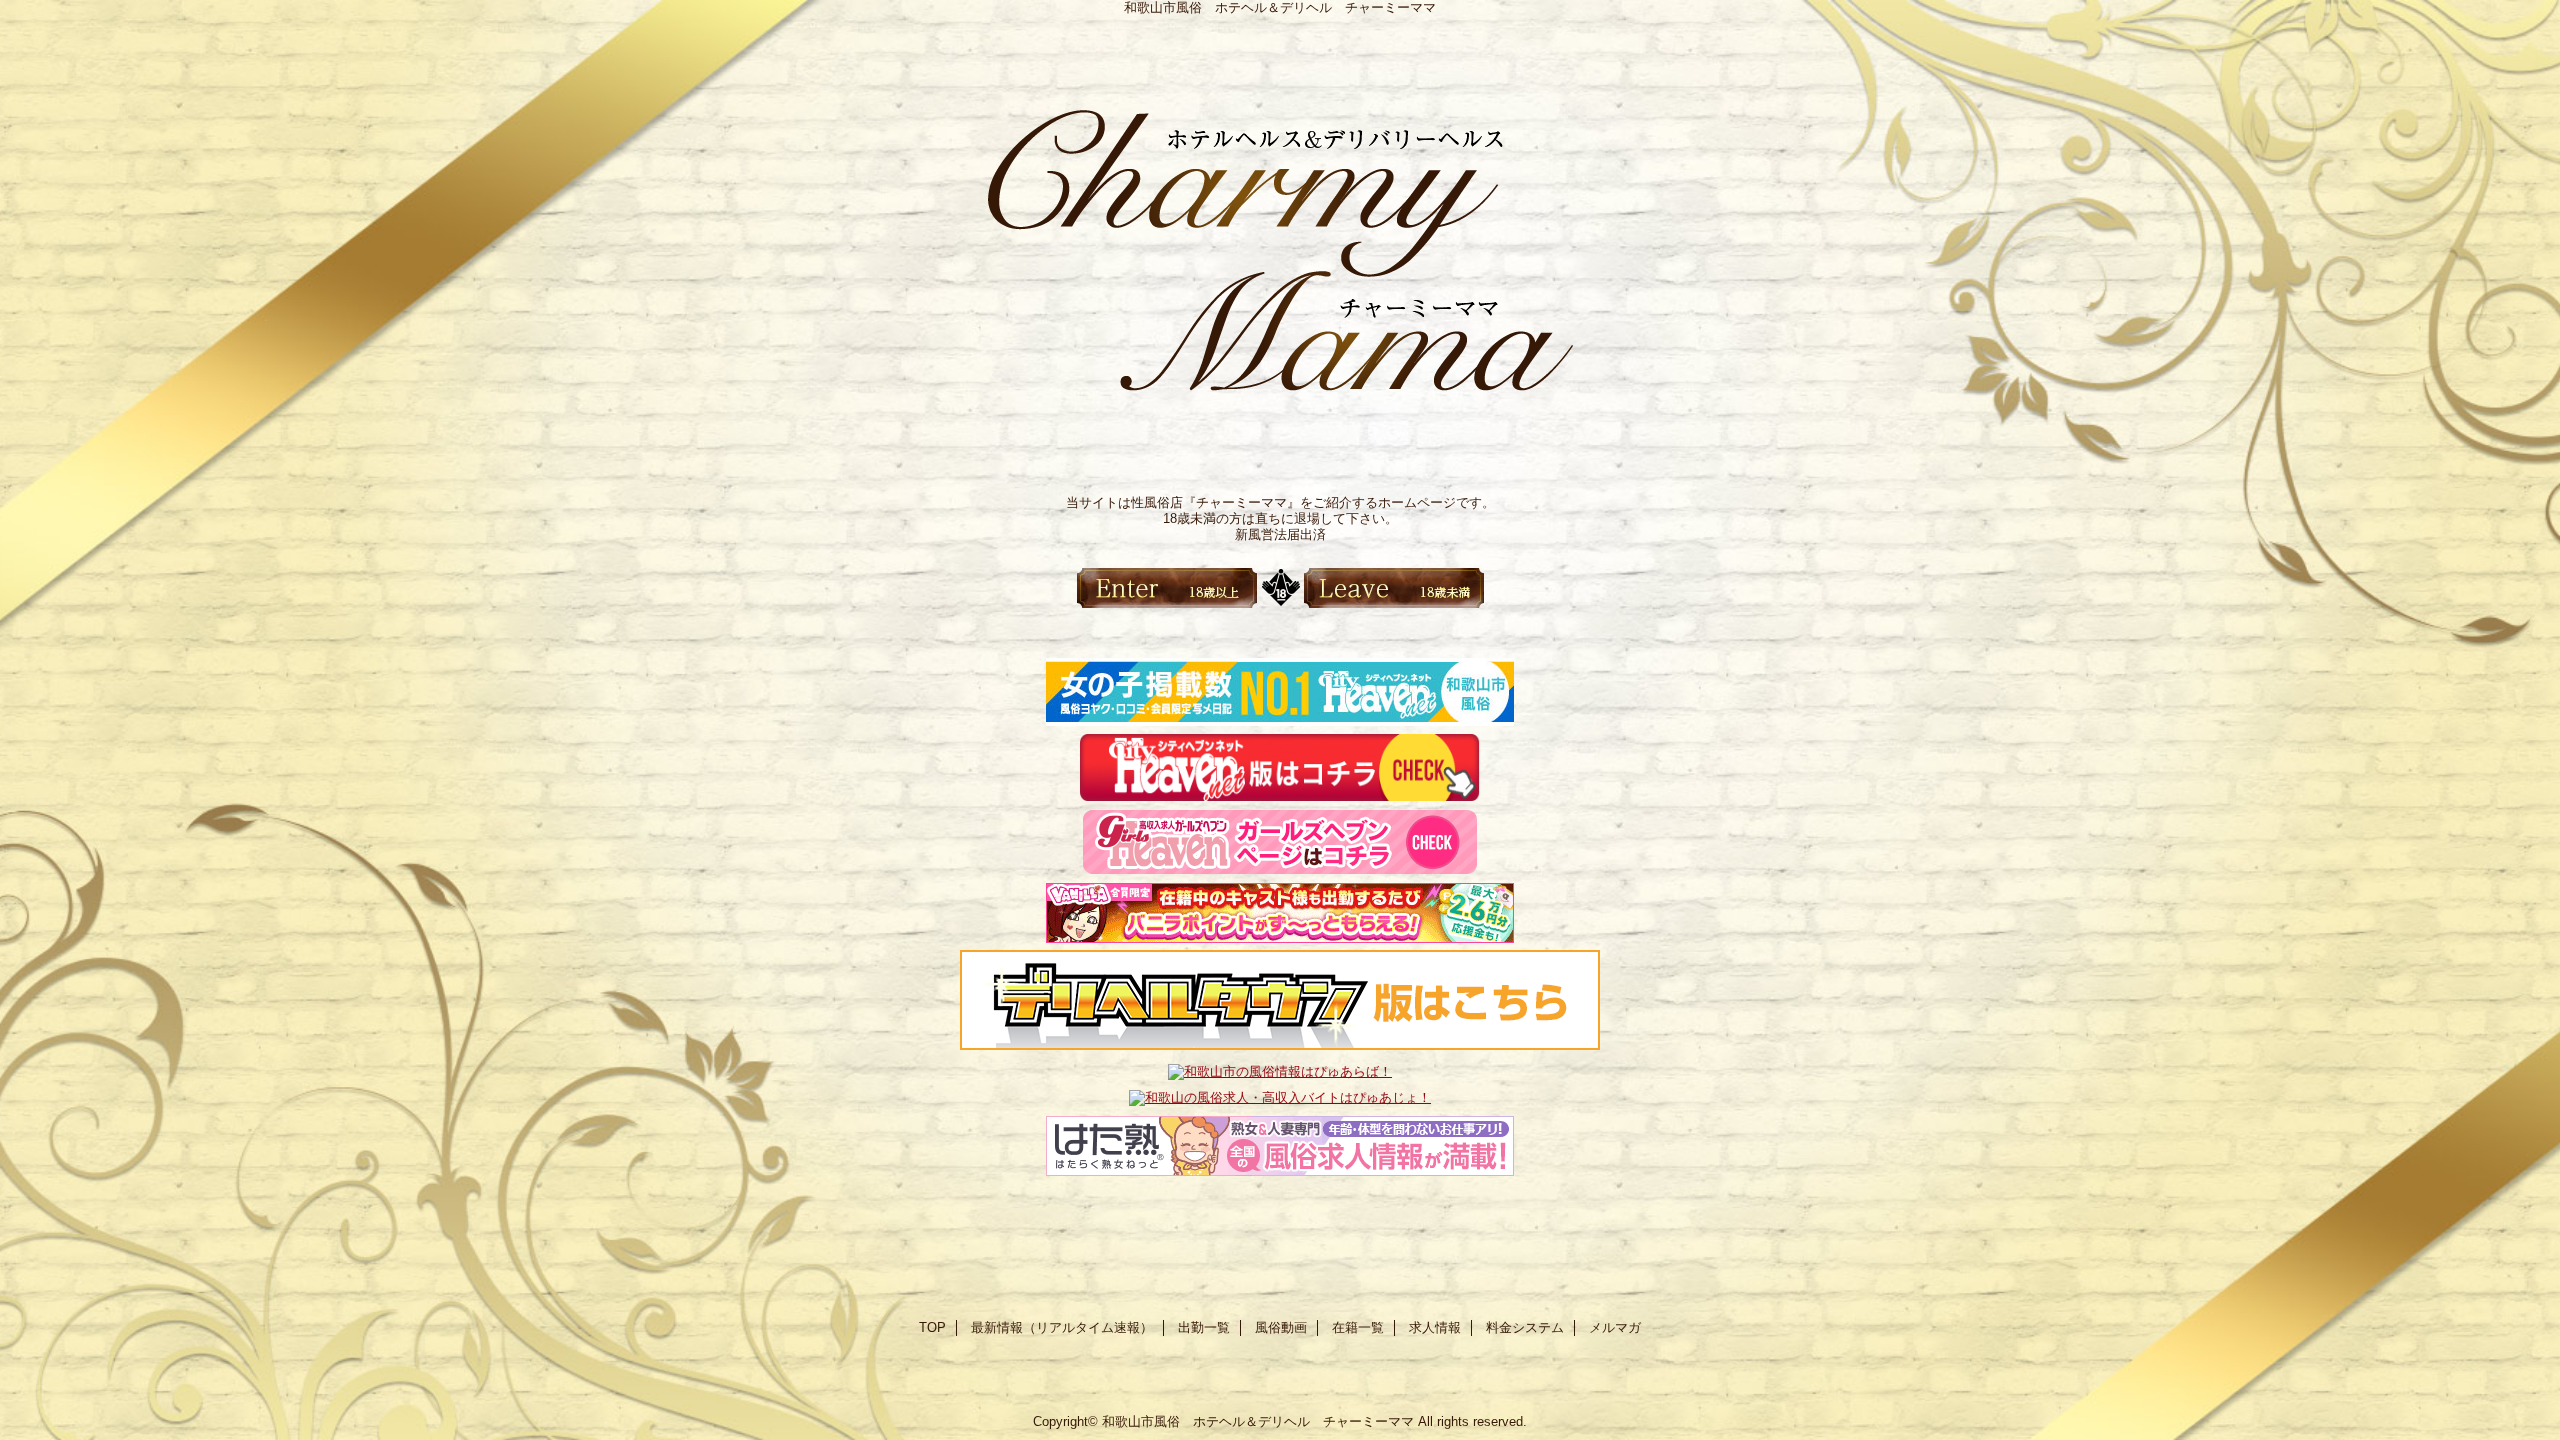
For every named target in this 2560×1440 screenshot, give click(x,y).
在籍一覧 (1358, 1327)
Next (1735, 408)
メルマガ (1615, 1327)
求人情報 (1435, 1327)
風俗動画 (1281, 1327)
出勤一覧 (1204, 1327)
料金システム (1525, 1327)
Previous (825, 408)
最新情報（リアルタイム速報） (1062, 1327)
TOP (932, 1327)
